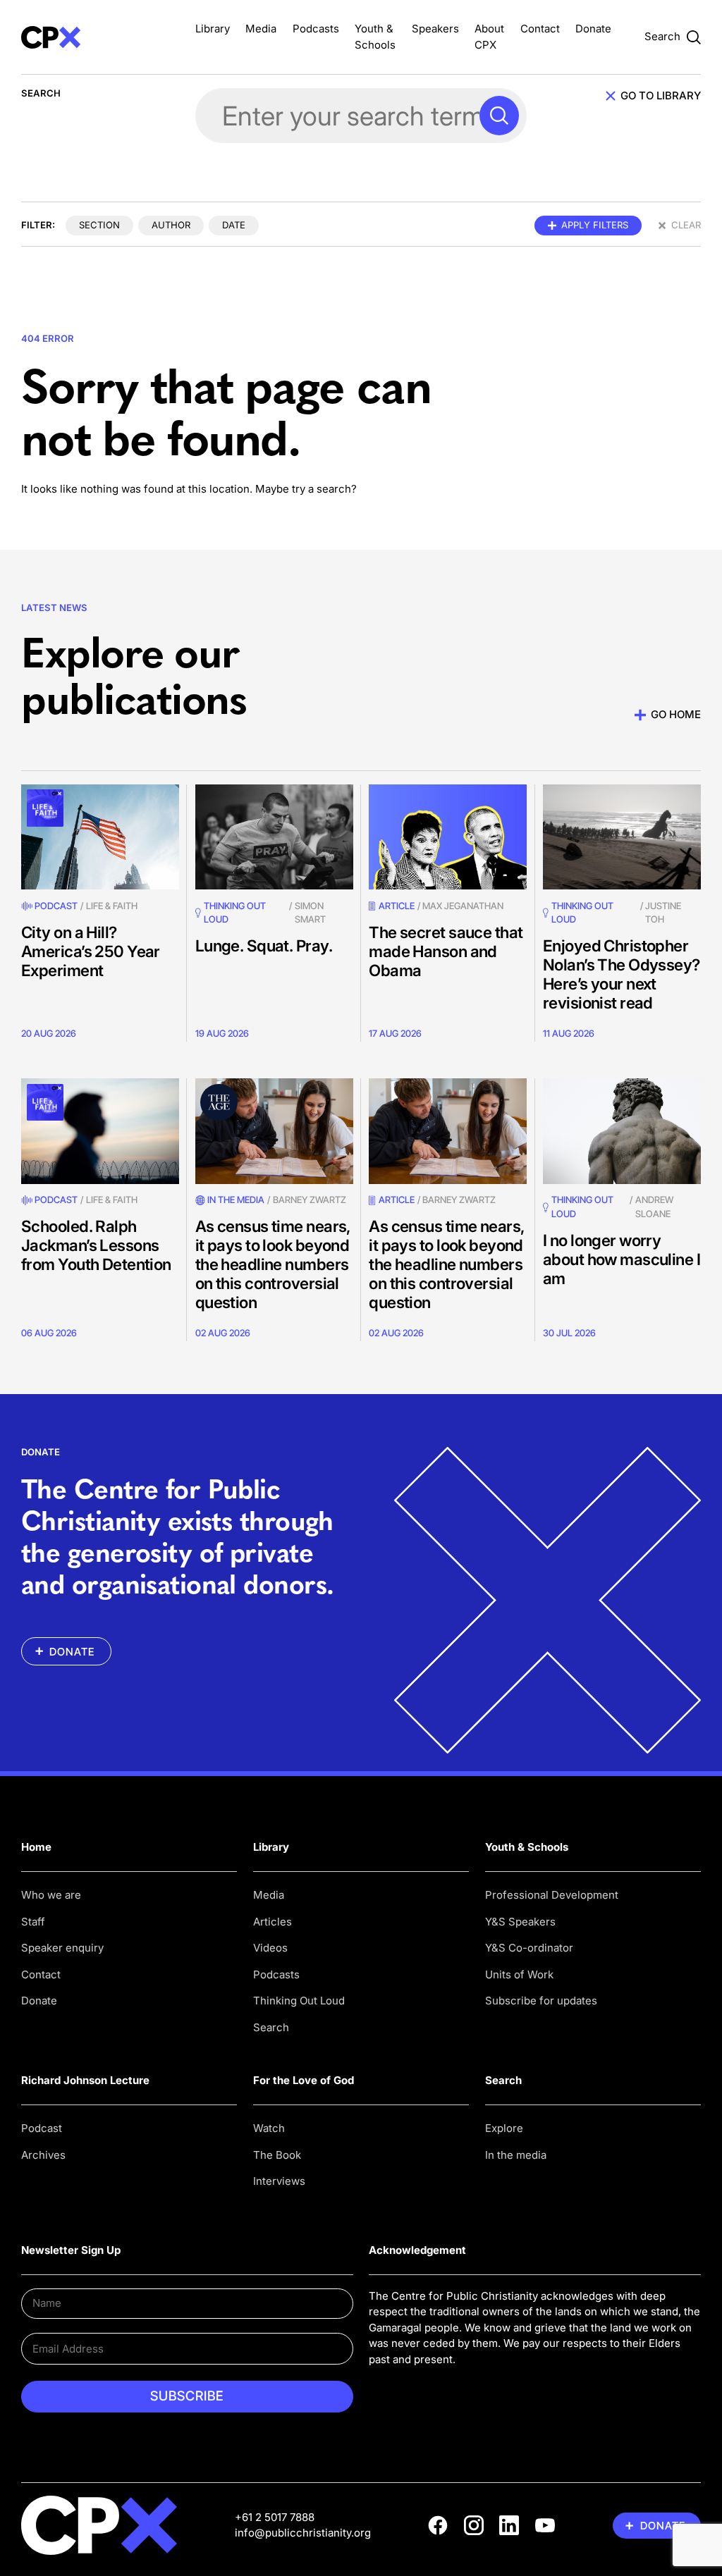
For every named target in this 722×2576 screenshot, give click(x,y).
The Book (277, 2155)
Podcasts (316, 29)
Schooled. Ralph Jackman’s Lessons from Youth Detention (96, 1245)
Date (234, 225)
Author (171, 225)
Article (397, 906)
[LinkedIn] (509, 2525)
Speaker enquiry (62, 1948)
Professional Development (552, 1895)
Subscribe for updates (541, 2001)
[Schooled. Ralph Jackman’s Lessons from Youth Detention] (100, 1131)
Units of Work (519, 1974)
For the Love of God (304, 2080)
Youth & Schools (527, 1847)
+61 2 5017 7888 (275, 2517)
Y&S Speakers (520, 1922)
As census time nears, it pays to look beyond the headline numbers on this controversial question (273, 1264)
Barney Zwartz (310, 1200)
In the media (516, 2155)
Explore (504, 2128)
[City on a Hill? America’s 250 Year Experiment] (100, 837)
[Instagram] (474, 2525)
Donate (593, 29)
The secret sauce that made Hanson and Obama (446, 951)
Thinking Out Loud (299, 2001)
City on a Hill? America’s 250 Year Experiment (91, 951)
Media (261, 29)
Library (213, 29)
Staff (33, 1922)
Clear (686, 225)
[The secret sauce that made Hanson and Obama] (448, 837)
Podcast (56, 906)
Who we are (51, 1895)
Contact (540, 29)
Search (271, 2027)
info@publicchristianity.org (303, 2533)
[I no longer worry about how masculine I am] (622, 1131)
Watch (269, 2128)
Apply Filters (595, 225)
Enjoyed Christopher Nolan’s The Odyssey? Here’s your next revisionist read (622, 974)
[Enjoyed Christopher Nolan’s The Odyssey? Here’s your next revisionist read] (622, 837)
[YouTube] (545, 2525)
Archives (43, 2155)
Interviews (279, 2181)
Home (36, 1847)
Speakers (435, 29)
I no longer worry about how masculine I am (622, 1259)
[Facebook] (438, 2525)
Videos (270, 1948)
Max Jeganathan (463, 906)
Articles (273, 1922)
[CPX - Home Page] (100, 37)
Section (99, 225)
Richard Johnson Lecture (85, 2080)
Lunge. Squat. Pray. (264, 945)
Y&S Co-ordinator (529, 1948)
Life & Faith (112, 906)
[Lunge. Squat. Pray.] (274, 837)
